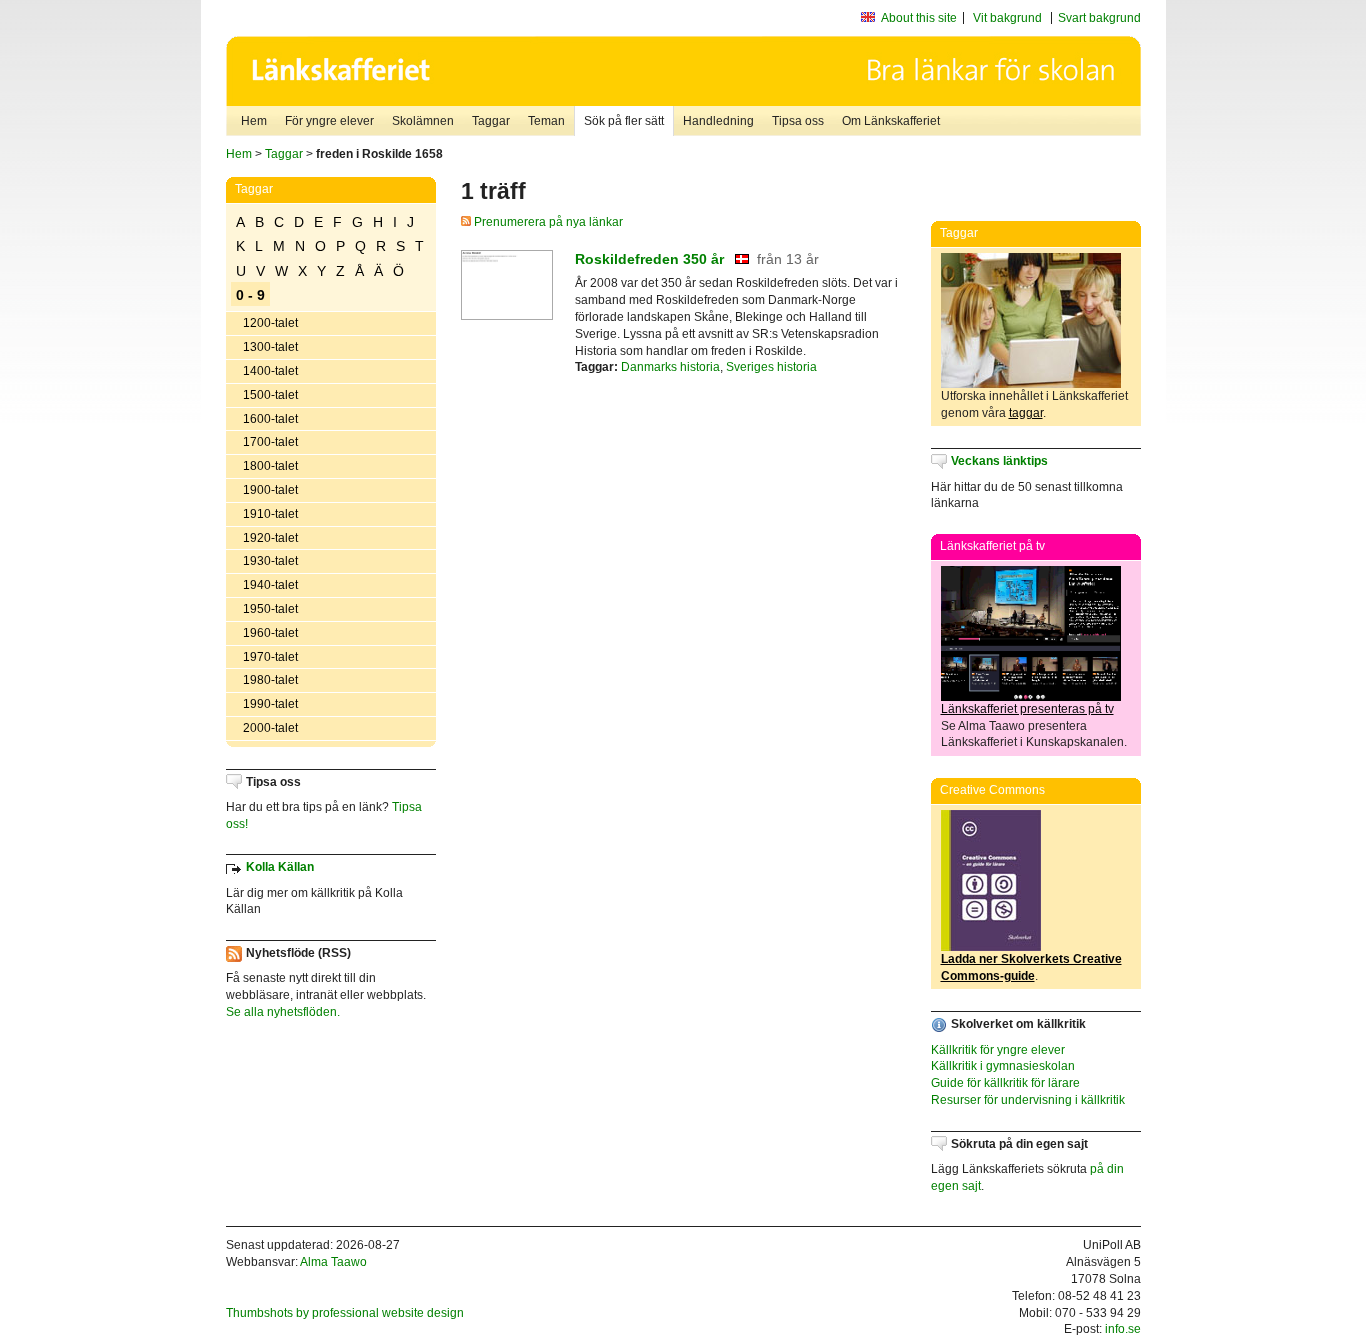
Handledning (718, 121)
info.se (1123, 1329)
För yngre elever (329, 121)
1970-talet (270, 657)
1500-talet (270, 395)
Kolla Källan (280, 867)
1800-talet (270, 466)
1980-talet (270, 680)
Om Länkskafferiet (891, 121)
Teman (546, 121)
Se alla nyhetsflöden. (283, 1012)
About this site (919, 18)
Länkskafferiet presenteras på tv (1027, 709)
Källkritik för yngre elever (998, 1050)
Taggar (491, 121)
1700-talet (270, 442)
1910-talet (270, 514)
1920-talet (270, 538)
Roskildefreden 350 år (649, 259)
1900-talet (270, 490)
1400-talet (270, 371)
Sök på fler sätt (624, 121)
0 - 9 (250, 295)
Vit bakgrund (1007, 18)
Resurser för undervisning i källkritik (1028, 1100)
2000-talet (270, 728)
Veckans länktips (999, 461)
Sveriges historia (771, 367)
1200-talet (270, 323)
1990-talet (270, 704)
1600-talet (270, 419)
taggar (1026, 413)
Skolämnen (423, 121)
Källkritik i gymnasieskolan (1003, 1066)
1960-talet (270, 633)
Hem (254, 121)
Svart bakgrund (1099, 18)
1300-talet (270, 347)
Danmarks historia (670, 367)
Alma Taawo (333, 1262)
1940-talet (270, 585)
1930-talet (270, 561)
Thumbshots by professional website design (345, 1313)
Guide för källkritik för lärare (1005, 1083)
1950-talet (270, 609)
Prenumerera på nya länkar (547, 222)
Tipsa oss (798, 121)
